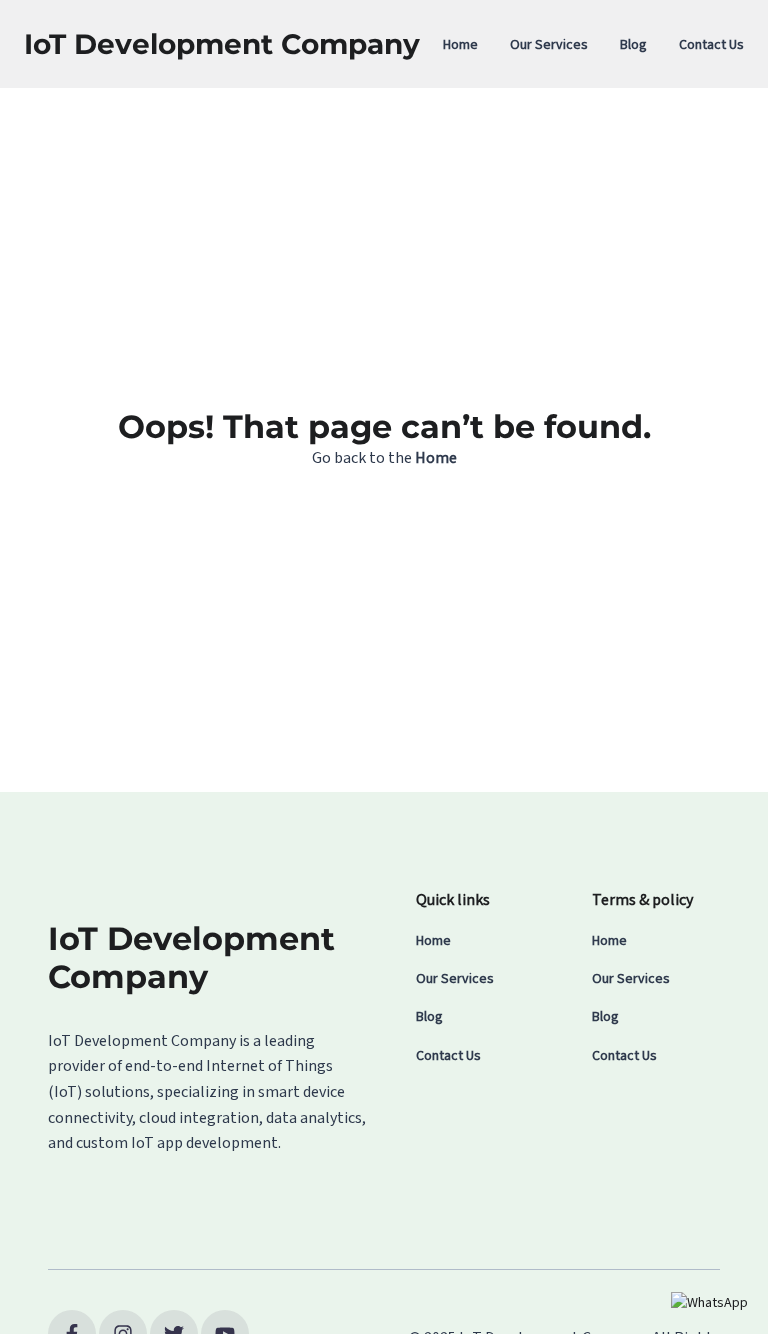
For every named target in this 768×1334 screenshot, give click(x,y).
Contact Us (711, 45)
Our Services (549, 45)
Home (460, 45)
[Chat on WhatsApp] (709, 1303)
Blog (633, 45)
